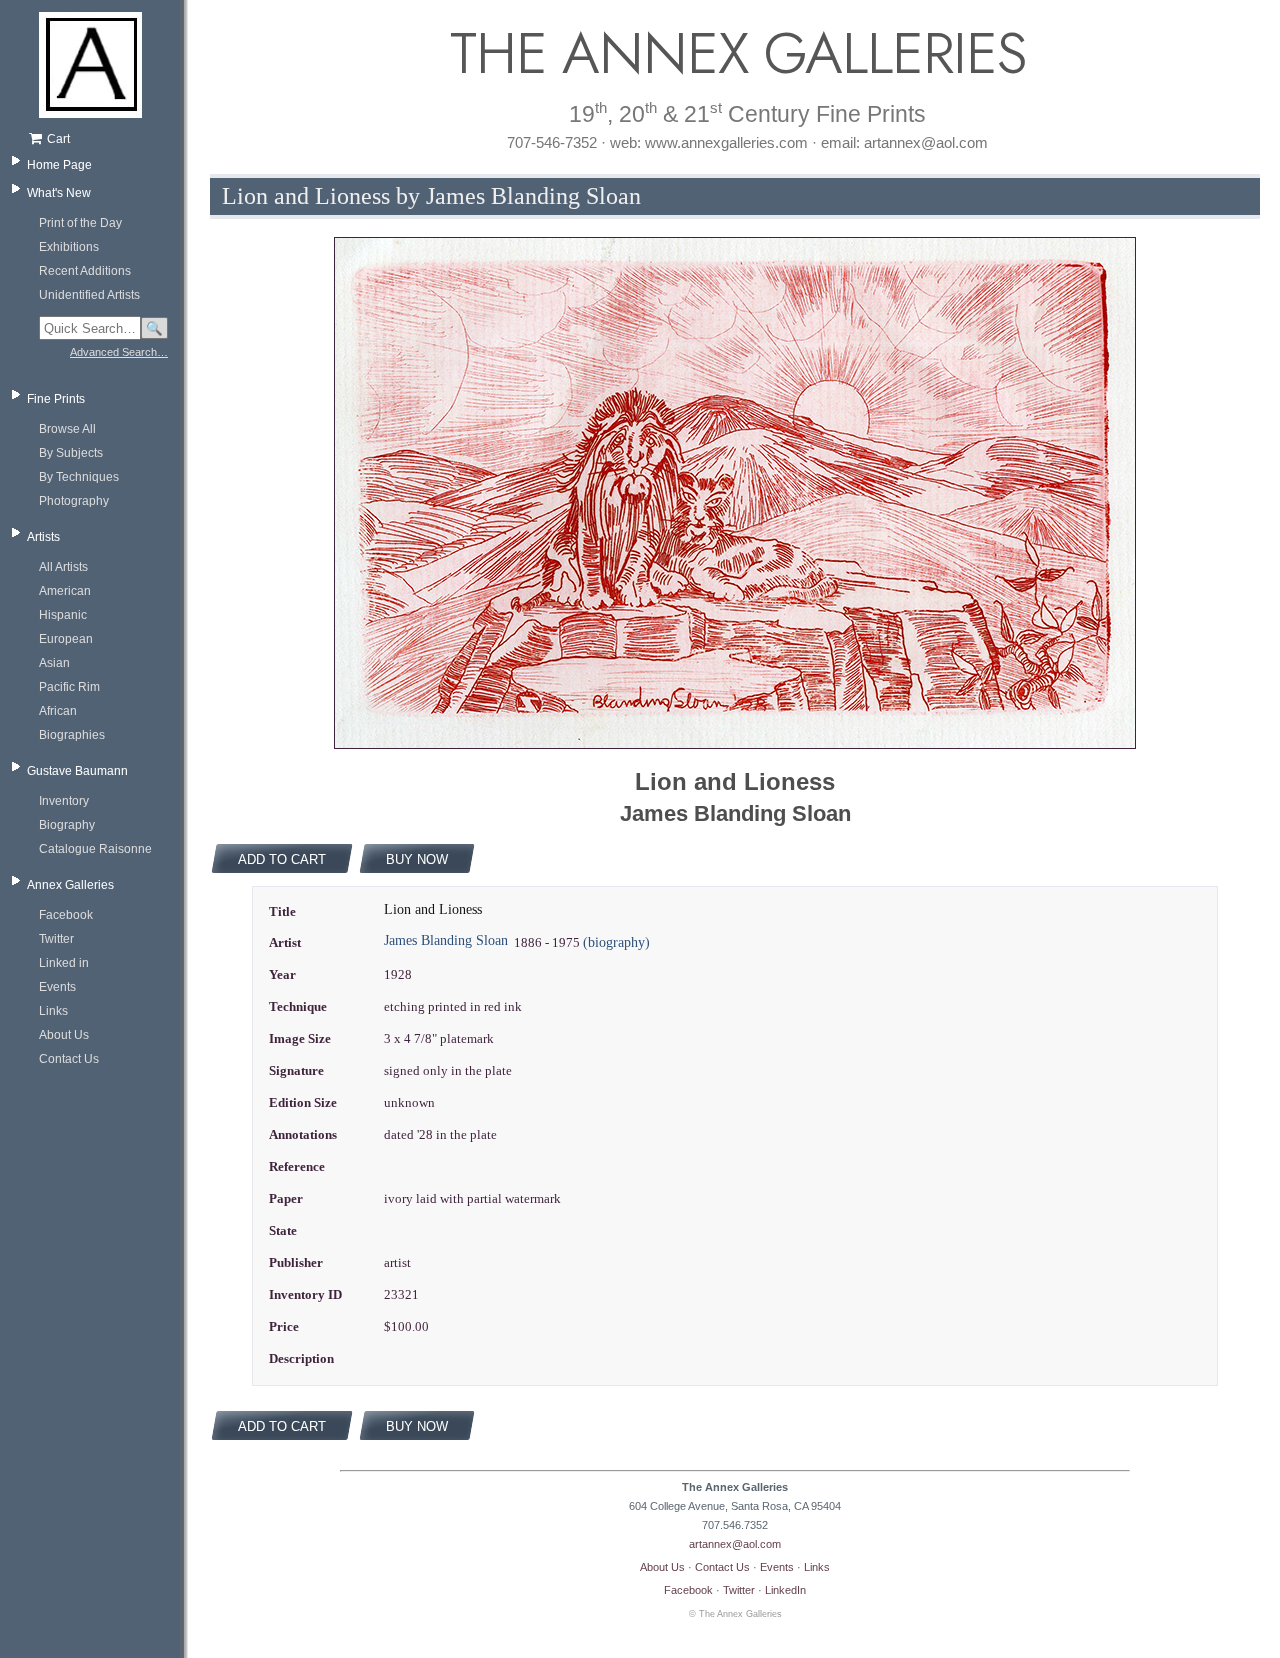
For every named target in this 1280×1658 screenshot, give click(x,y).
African (58, 711)
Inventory (64, 801)
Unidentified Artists (89, 295)
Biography (67, 825)
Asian (54, 663)
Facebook (66, 915)
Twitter (56, 939)
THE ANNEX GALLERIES (735, 53)
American (65, 591)
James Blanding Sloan (446, 940)
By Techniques (79, 477)
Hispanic (63, 615)
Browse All (67, 429)
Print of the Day (80, 223)
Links (53, 1011)
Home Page (59, 165)
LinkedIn (785, 1590)
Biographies (72, 735)
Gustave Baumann (77, 771)
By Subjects (71, 453)
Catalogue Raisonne (95, 849)
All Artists (63, 567)
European (66, 639)
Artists (43, 537)
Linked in (64, 963)
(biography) (616, 942)
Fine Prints (56, 399)
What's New (59, 193)
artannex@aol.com (735, 1544)
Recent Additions (85, 271)
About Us (64, 1035)
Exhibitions (69, 247)
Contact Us (69, 1059)
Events (57, 987)
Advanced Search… (119, 352)
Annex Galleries (70, 885)
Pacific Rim (69, 687)
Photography (74, 501)
